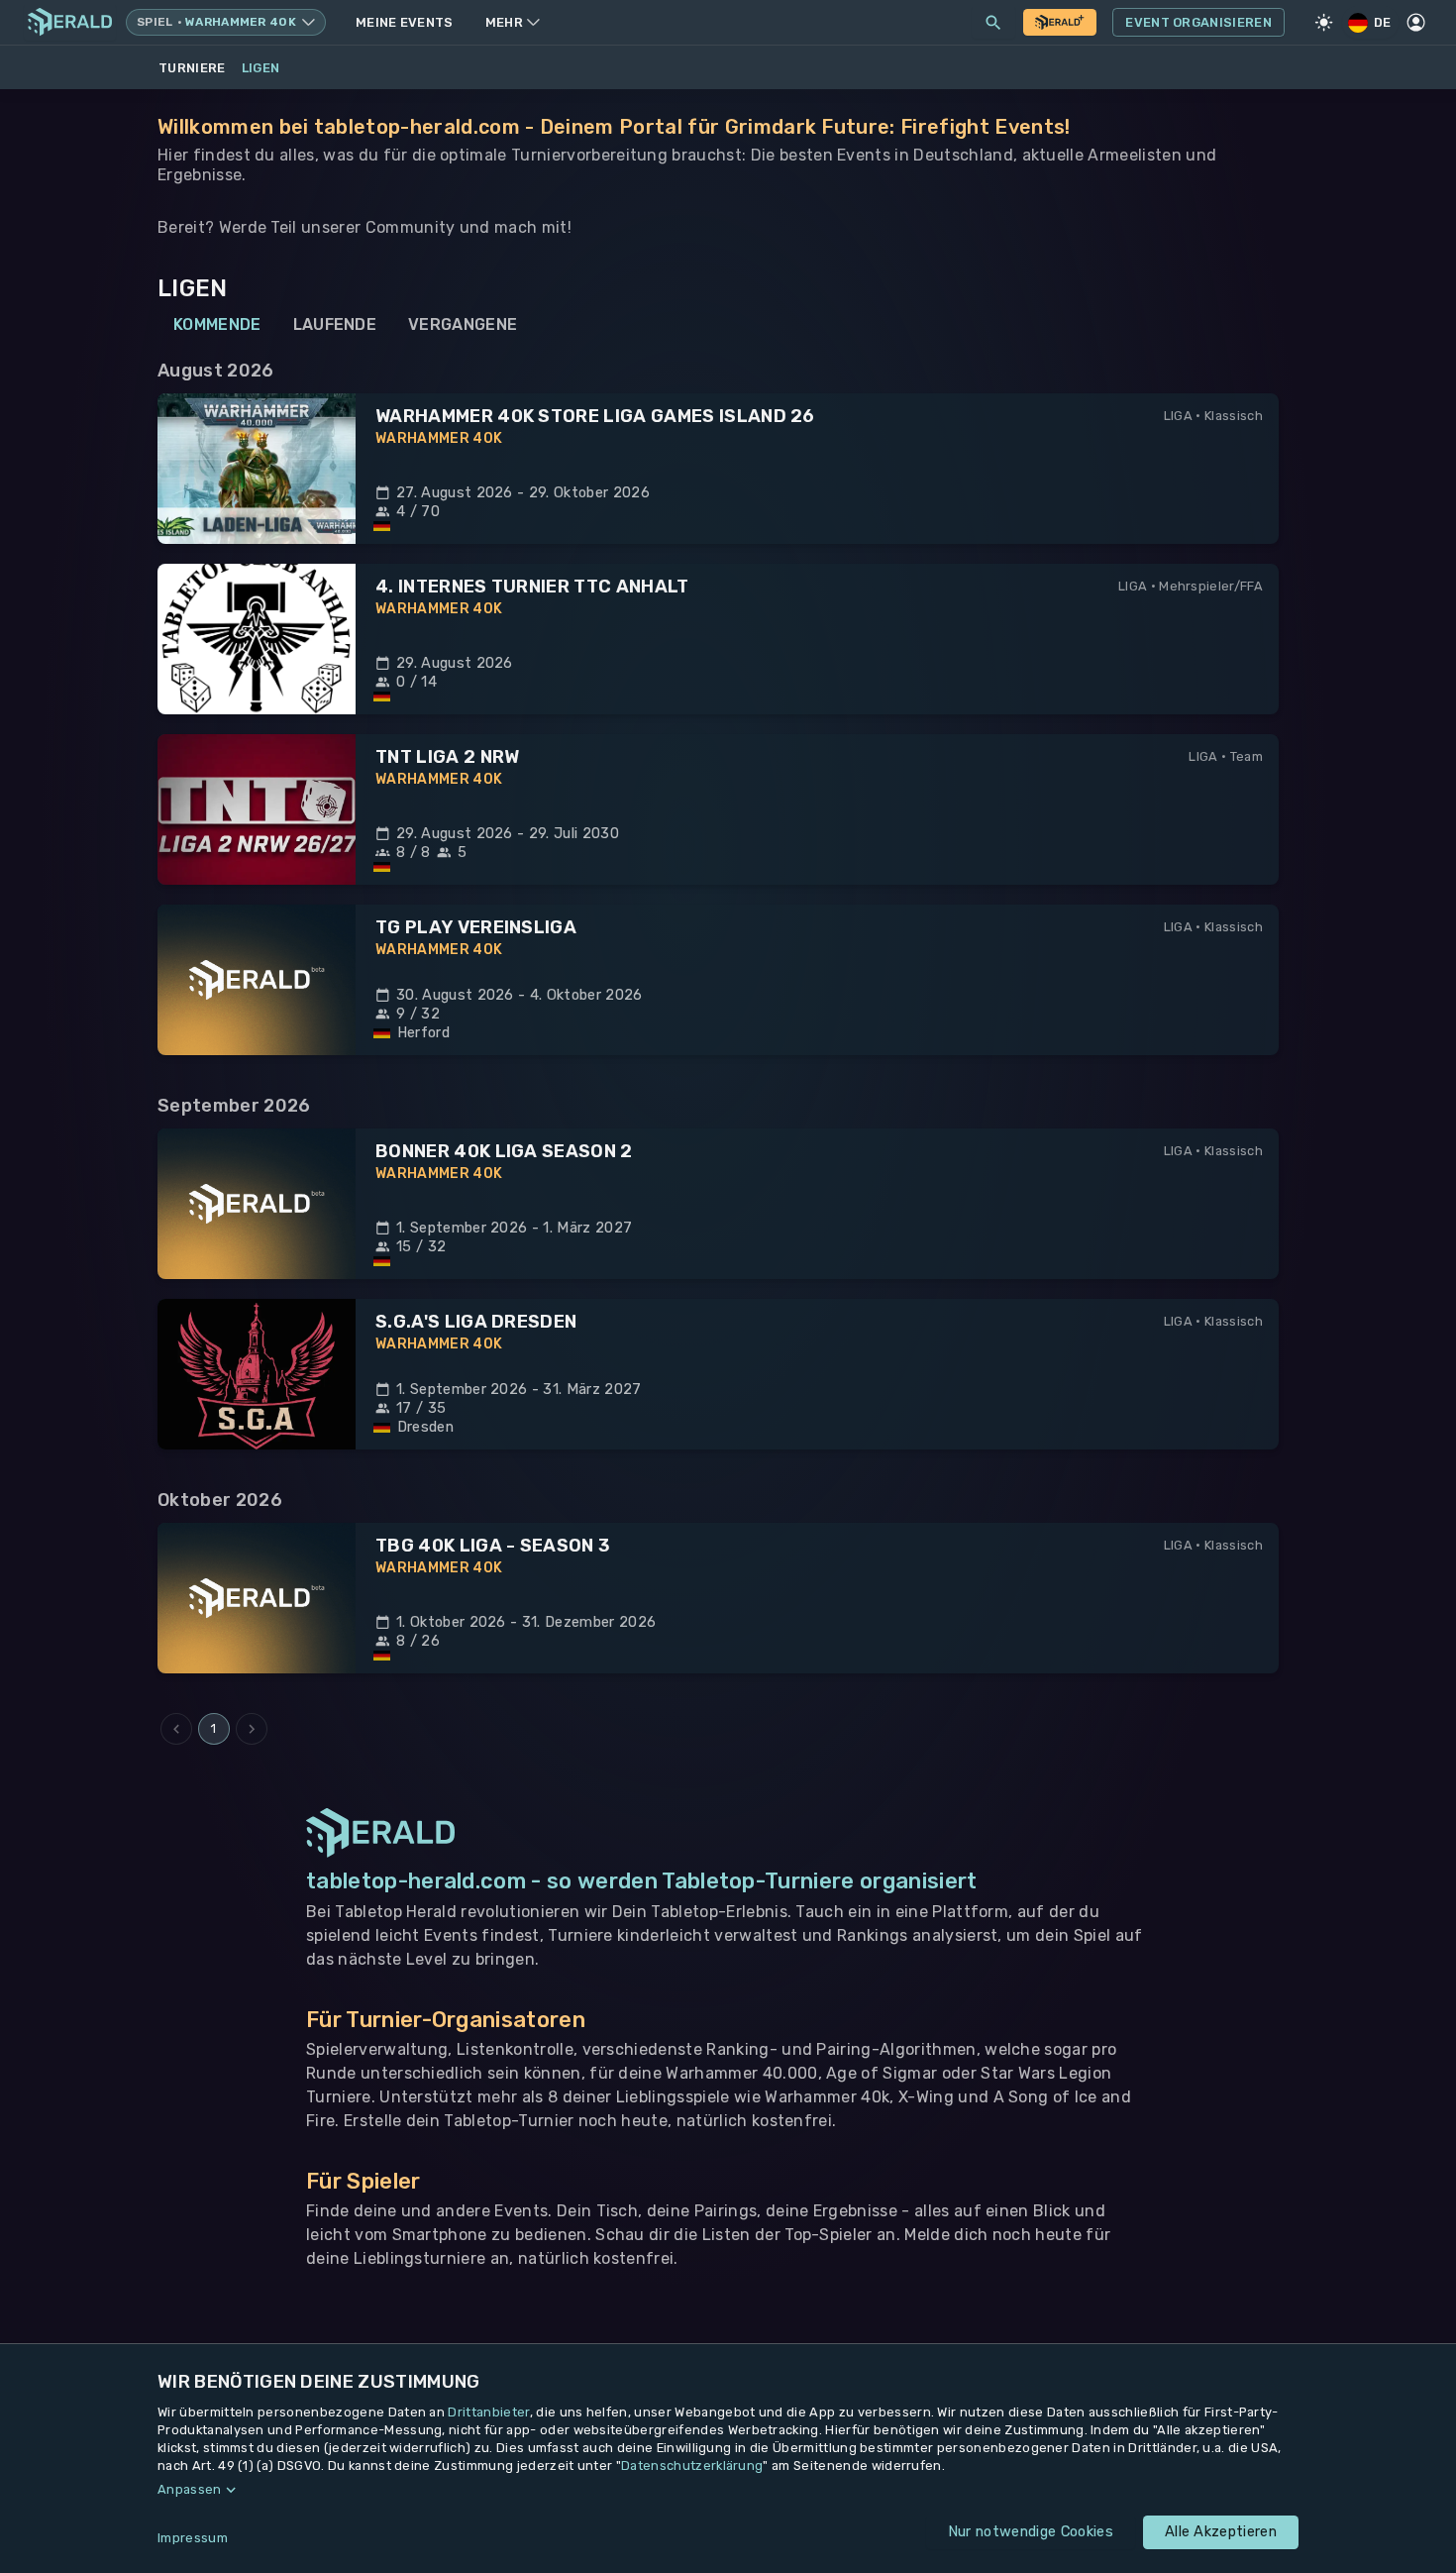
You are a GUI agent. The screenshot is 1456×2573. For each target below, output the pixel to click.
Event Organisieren (1198, 22)
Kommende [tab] (217, 324)
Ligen (261, 68)
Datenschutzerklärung (692, 2466)
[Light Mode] (1324, 23)
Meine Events (405, 22)
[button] (728, 2490)
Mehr (504, 22)
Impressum (193, 2538)
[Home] (70, 22)
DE (1383, 22)
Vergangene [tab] (463, 324)
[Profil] (1416, 23)
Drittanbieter (488, 2412)
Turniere (192, 68)
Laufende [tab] (335, 324)
